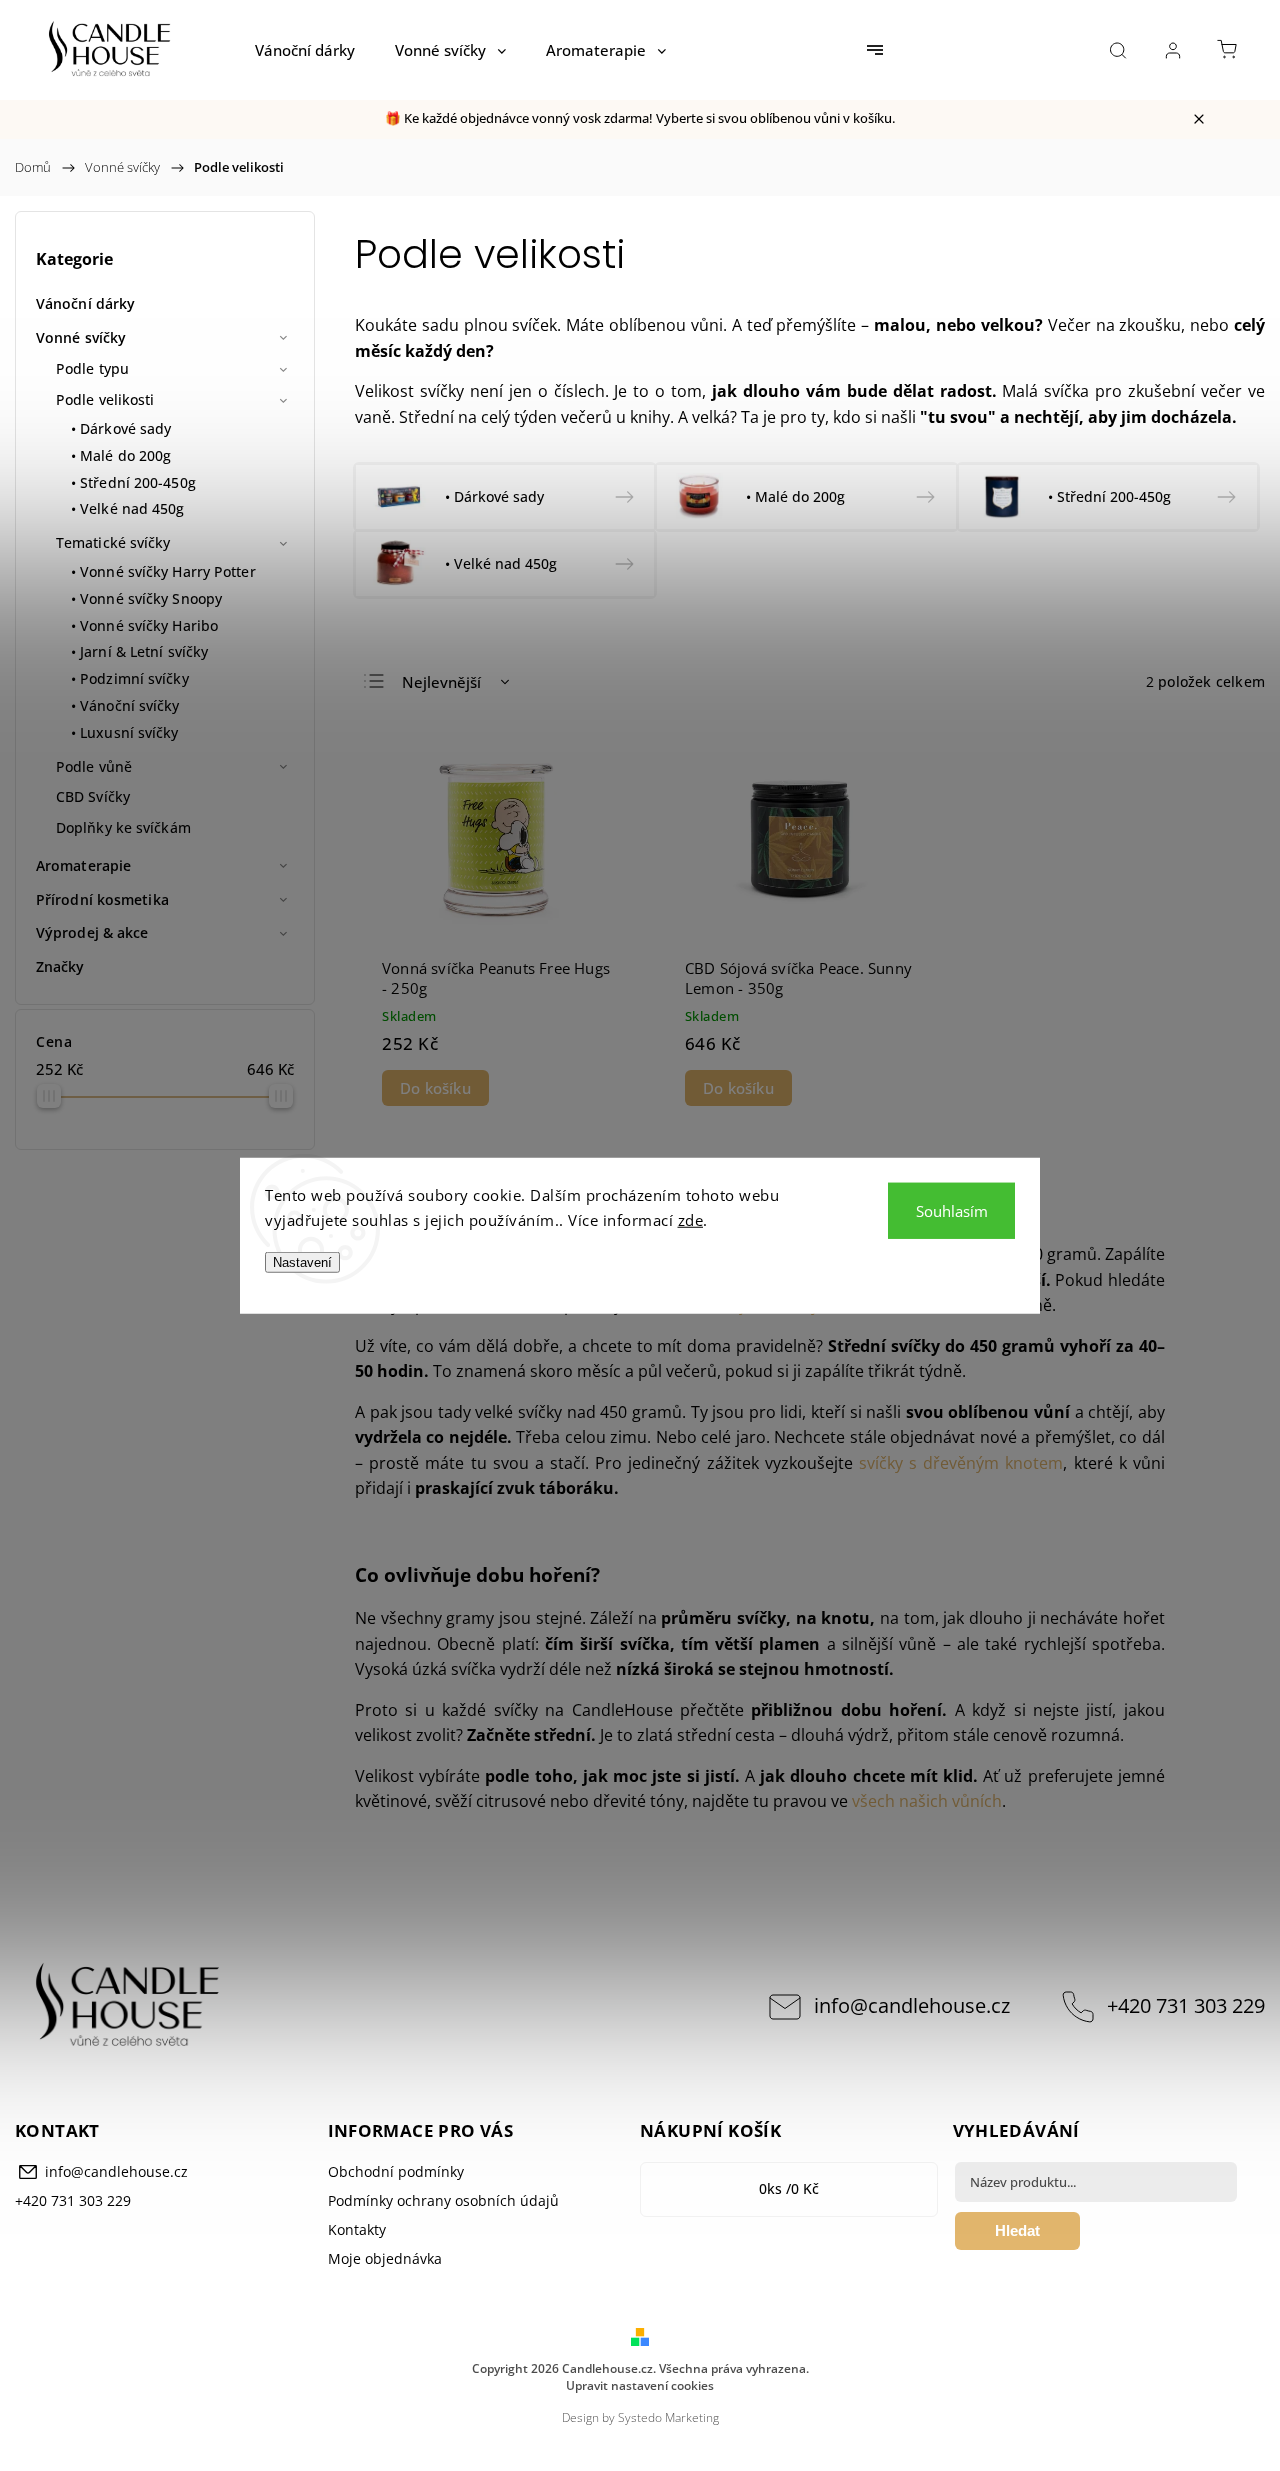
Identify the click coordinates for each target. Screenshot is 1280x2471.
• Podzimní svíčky (130, 678)
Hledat (1017, 2230)
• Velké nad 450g (128, 508)
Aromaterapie (83, 865)
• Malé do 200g (121, 455)
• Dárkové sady (121, 428)
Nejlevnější (441, 682)
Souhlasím (952, 1210)
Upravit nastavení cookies (640, 2385)
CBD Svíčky (93, 796)
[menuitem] (305, 50)
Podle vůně (94, 766)
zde (691, 1220)
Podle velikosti (105, 399)
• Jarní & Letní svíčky (139, 651)
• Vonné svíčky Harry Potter (163, 571)
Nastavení (302, 1261)
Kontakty (357, 2229)
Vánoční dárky (85, 303)
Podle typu (92, 368)
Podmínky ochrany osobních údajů (443, 2200)
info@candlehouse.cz (912, 2005)
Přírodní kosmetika (102, 899)
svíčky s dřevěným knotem (961, 1463)
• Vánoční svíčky (125, 705)
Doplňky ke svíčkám (123, 827)
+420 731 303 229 (1186, 2005)
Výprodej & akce (92, 932)
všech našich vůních (927, 1801)
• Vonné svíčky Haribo (144, 625)
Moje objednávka (385, 2258)
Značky (60, 966)
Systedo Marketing (668, 2417)
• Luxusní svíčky (125, 732)
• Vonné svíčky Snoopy (146, 598)
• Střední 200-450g (133, 482)
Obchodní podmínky (396, 2171)
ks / (789, 2188)
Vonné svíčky (81, 337)
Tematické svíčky (113, 542)
